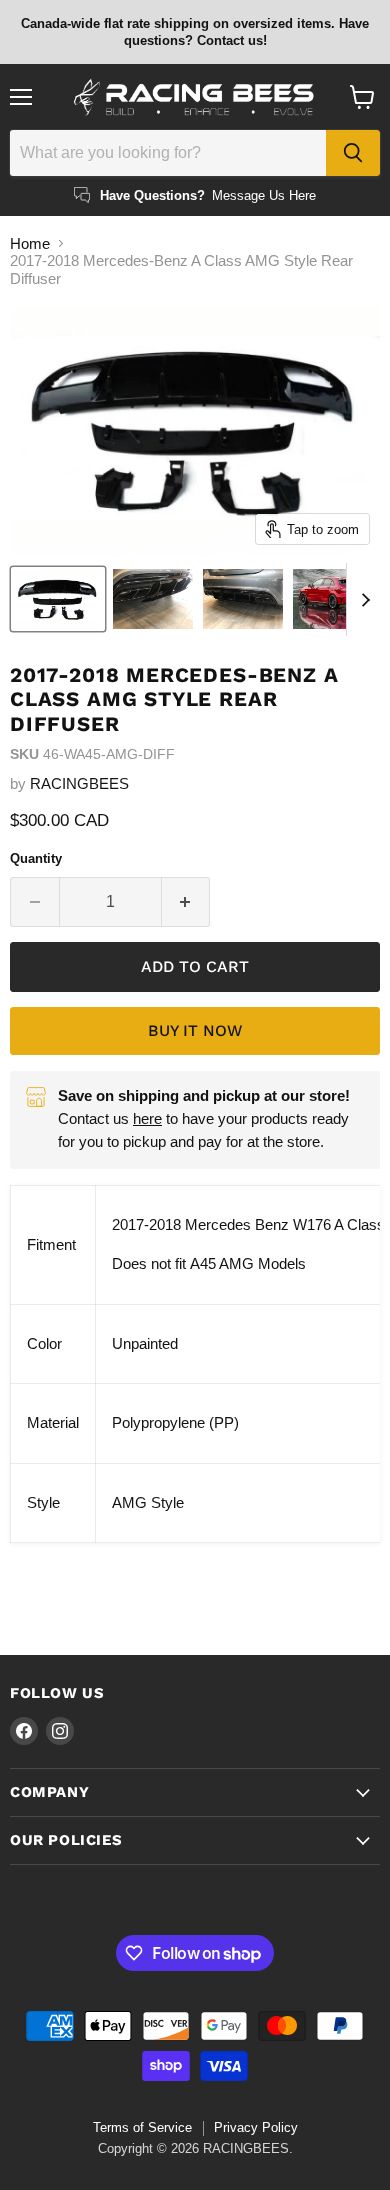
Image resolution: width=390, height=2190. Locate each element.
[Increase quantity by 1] (186, 902)
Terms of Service (142, 2127)
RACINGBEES (79, 783)
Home (30, 243)
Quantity (36, 858)
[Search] (353, 153)
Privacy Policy (256, 2127)
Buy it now (195, 1030)
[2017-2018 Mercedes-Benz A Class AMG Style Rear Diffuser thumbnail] (58, 599)
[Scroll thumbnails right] (362, 600)
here (147, 1118)
